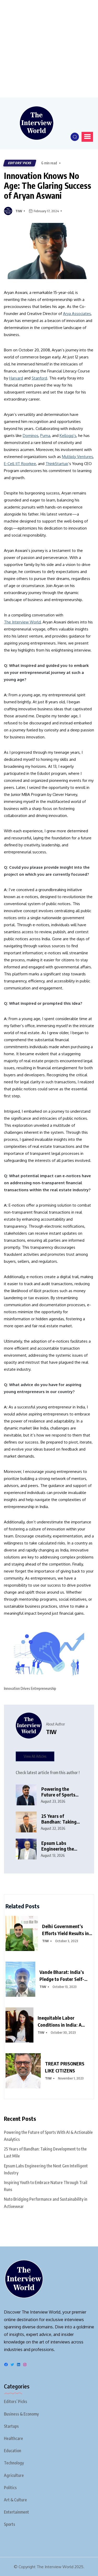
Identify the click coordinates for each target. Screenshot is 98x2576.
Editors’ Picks (16, 2401)
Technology (14, 2463)
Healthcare (13, 2438)
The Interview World (22, 622)
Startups (11, 2426)
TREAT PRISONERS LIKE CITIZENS (65, 2067)
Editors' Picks (20, 163)
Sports (10, 2524)
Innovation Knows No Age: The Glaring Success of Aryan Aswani (48, 186)
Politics (10, 2488)
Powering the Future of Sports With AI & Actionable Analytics (58, 1792)
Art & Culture (15, 2500)
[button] (87, 137)
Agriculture (14, 2475)
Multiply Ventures (77, 457)
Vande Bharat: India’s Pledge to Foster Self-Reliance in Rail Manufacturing (62, 1976)
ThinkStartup (57, 464)
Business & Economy (21, 2414)
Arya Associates (77, 314)
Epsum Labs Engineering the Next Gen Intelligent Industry (61, 1846)
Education (13, 2451)
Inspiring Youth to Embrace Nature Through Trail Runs (46, 2186)
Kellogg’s (68, 436)
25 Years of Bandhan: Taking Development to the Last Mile (59, 1819)
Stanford (39, 378)
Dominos (31, 436)
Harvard (16, 378)
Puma (45, 436)
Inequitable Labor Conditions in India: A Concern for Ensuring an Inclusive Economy (62, 2021)
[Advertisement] (49, 49)
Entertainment (16, 2512)
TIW (19, 211)
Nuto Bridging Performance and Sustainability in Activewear (46, 2203)
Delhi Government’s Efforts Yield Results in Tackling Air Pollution (65, 1930)
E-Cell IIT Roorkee (20, 464)
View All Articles (35, 1756)
